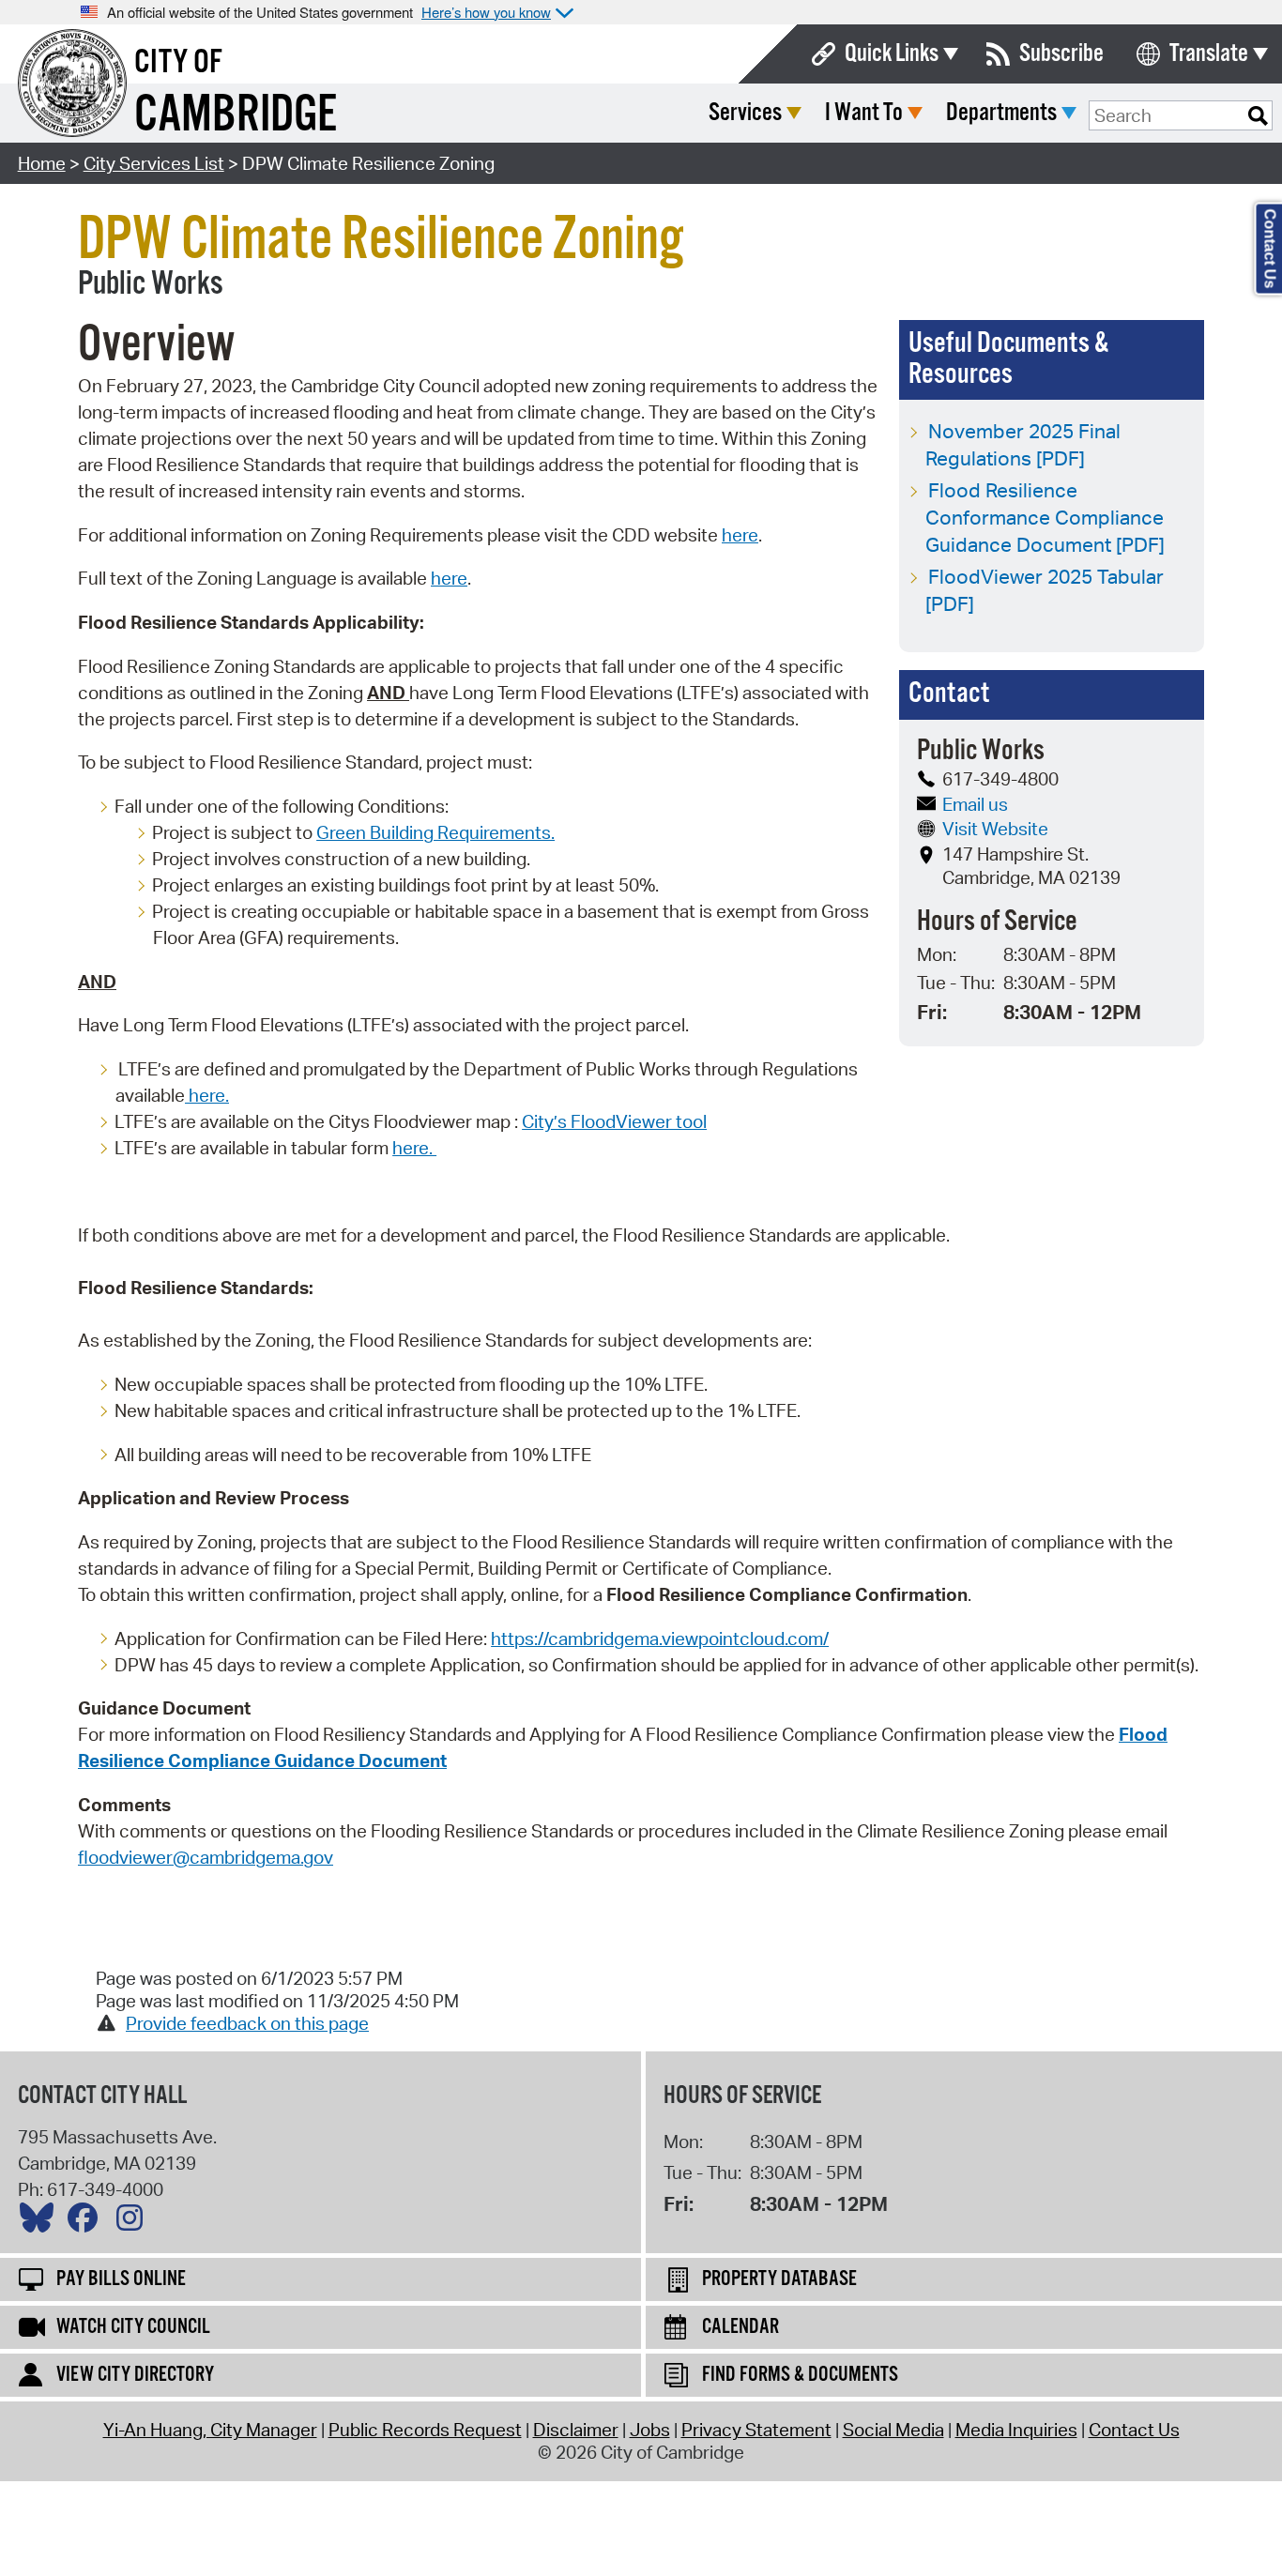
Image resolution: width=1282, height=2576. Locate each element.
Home (42, 163)
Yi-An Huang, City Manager (210, 2430)
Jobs (650, 2430)
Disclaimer (576, 2430)
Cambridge (236, 116)
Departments (1001, 113)
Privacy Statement (756, 2430)
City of (178, 63)
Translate (1209, 54)
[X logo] (41, 2222)
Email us (975, 804)
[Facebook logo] (87, 2222)
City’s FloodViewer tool (614, 1121)
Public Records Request (425, 2430)
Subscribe (1061, 54)
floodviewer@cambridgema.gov (206, 1857)
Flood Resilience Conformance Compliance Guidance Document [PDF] (1045, 517)
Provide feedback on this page (247, 2023)
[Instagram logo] (134, 2222)
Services (745, 113)
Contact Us (1134, 2430)
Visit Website (995, 829)
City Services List (154, 163)
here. (207, 1095)
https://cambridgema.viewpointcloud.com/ (660, 1639)
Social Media (893, 2430)
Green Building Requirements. (435, 832)
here (740, 535)
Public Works (151, 284)
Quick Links (892, 54)
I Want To (864, 113)
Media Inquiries (1016, 2430)
